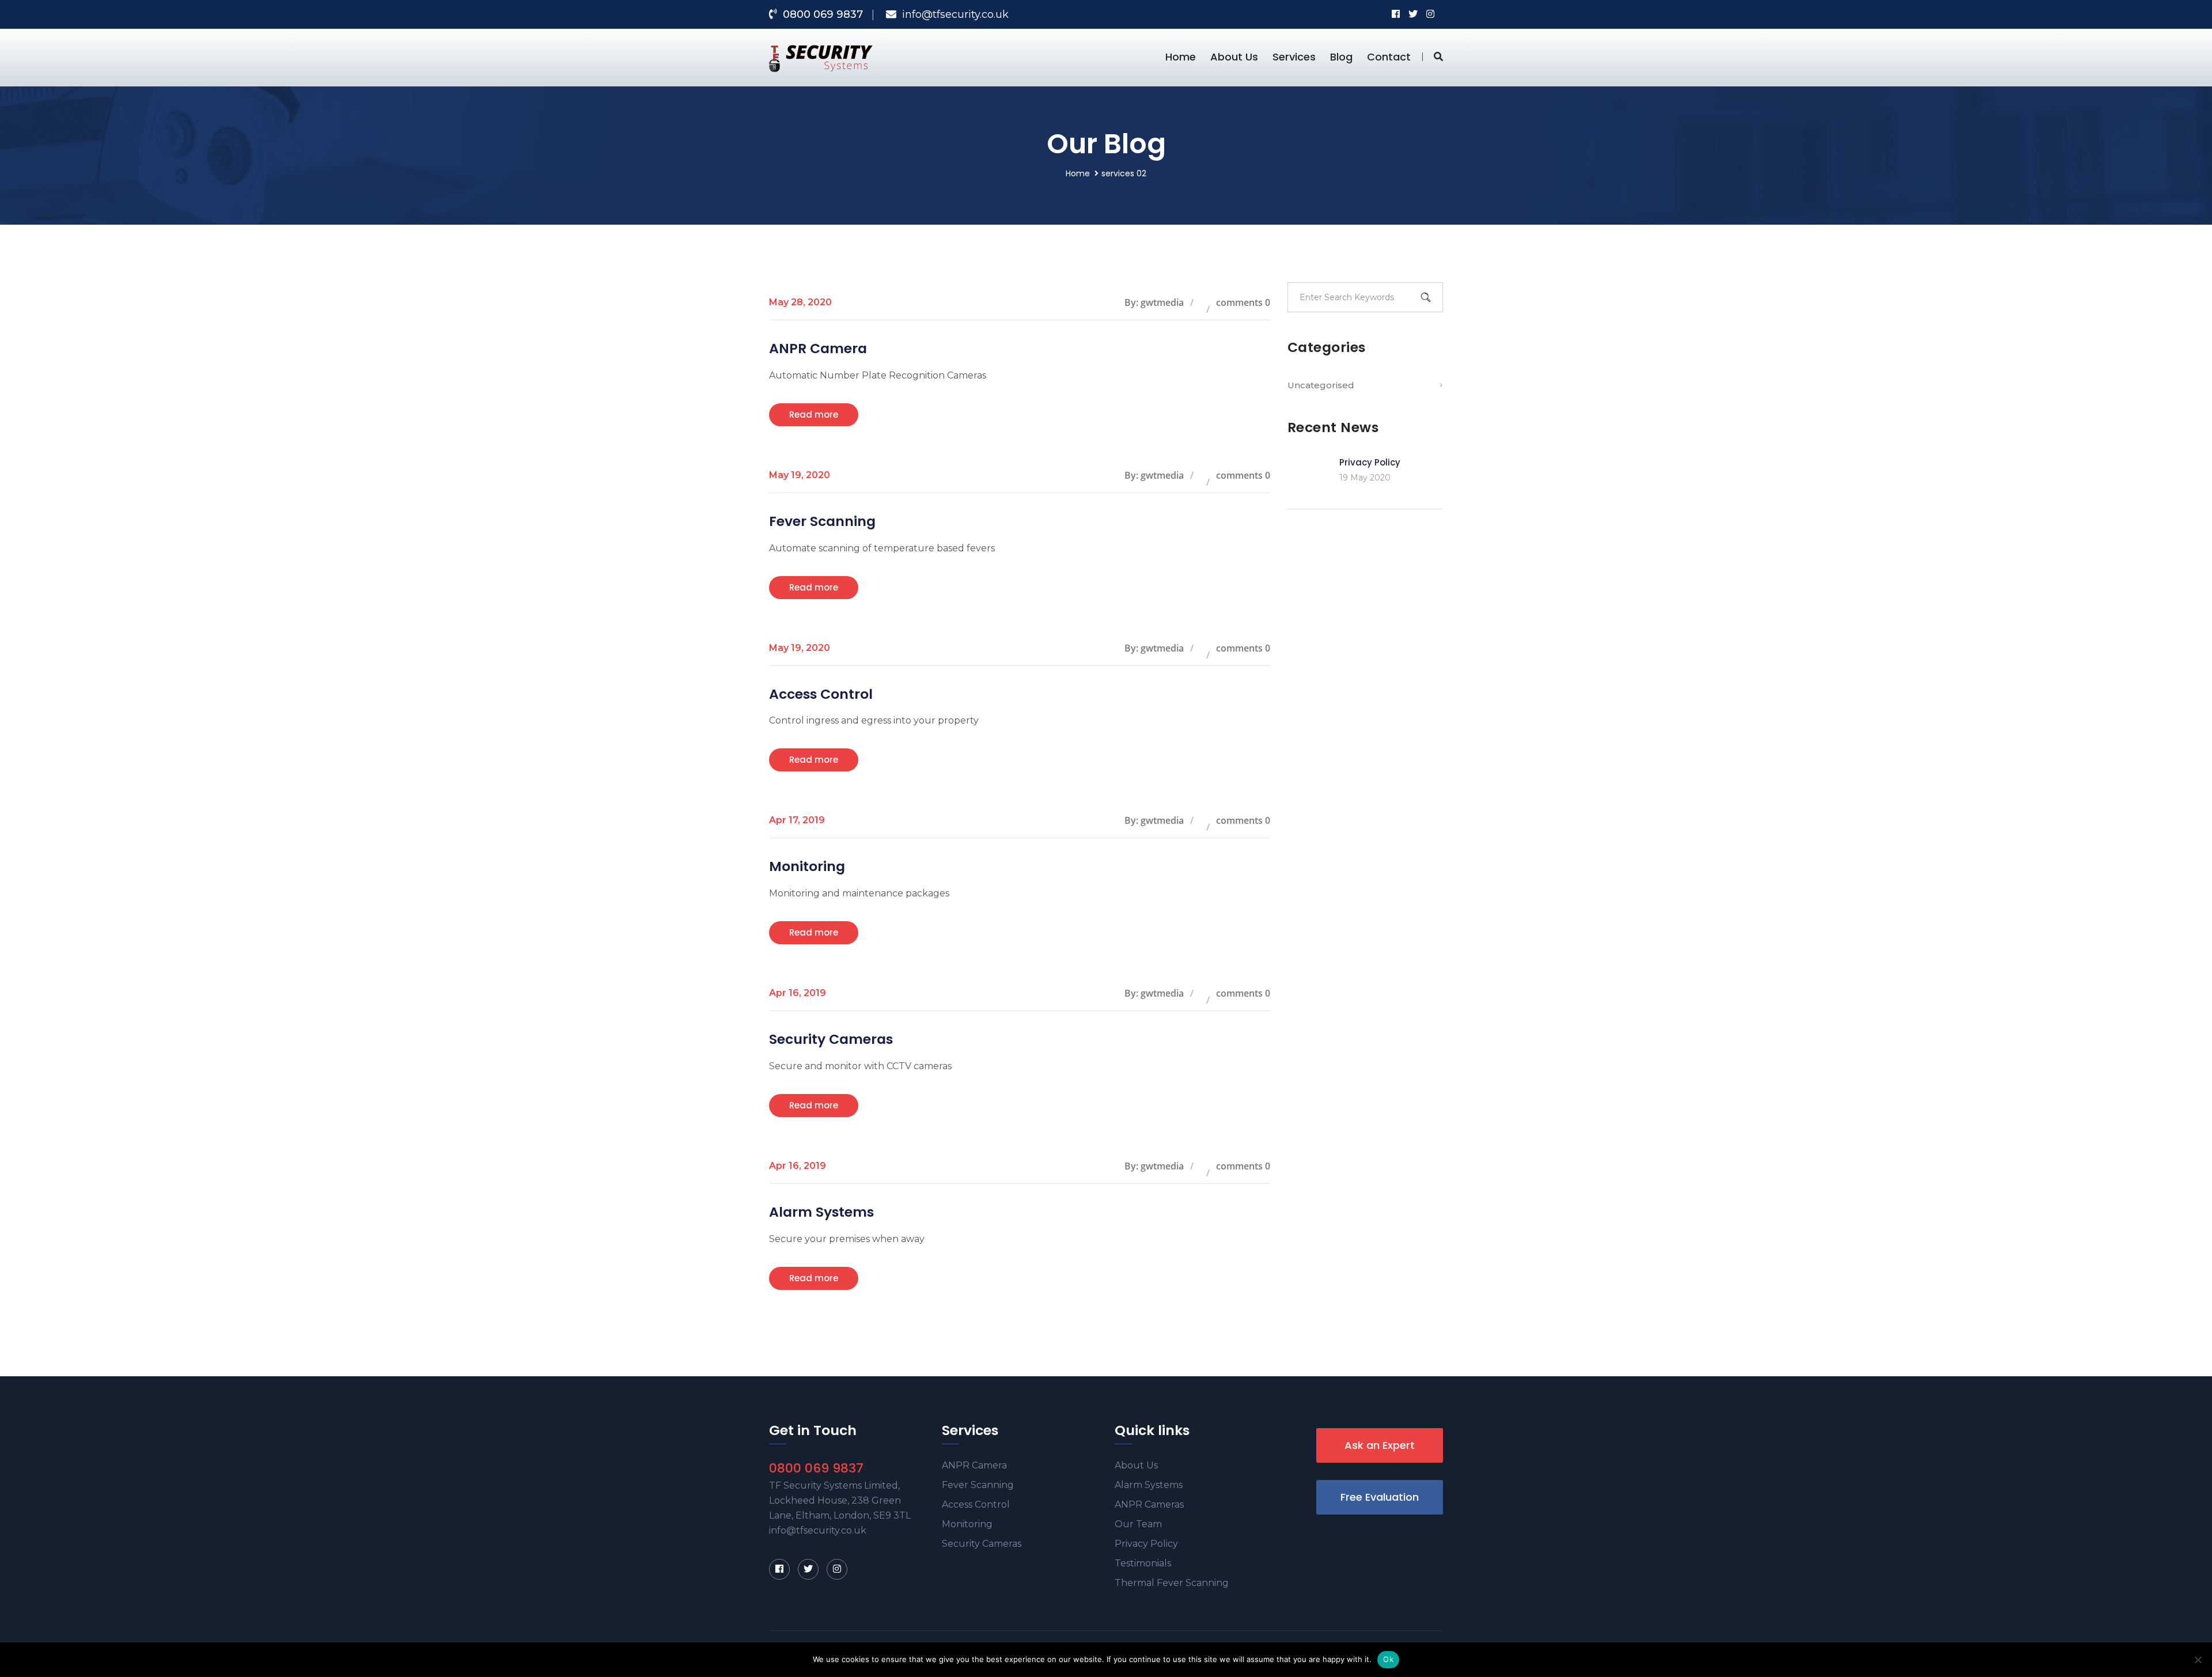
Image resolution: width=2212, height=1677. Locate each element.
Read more (814, 414)
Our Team (1138, 1524)
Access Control (821, 694)
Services (1294, 57)
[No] (2198, 1660)
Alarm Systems (821, 1212)
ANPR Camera (818, 348)
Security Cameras (831, 1039)
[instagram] (837, 1569)
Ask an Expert (1380, 1445)
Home (1181, 57)
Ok (1388, 1659)
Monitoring (807, 866)
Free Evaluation (1380, 1497)
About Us (1234, 57)
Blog (1341, 57)
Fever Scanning (822, 521)
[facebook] (779, 1569)
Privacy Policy (1370, 462)
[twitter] (808, 1569)
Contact (1389, 57)
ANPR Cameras (1149, 1504)
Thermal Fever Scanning (1172, 1583)
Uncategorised (1321, 385)
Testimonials (1143, 1563)
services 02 (1124, 173)
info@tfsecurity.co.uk (955, 14)
